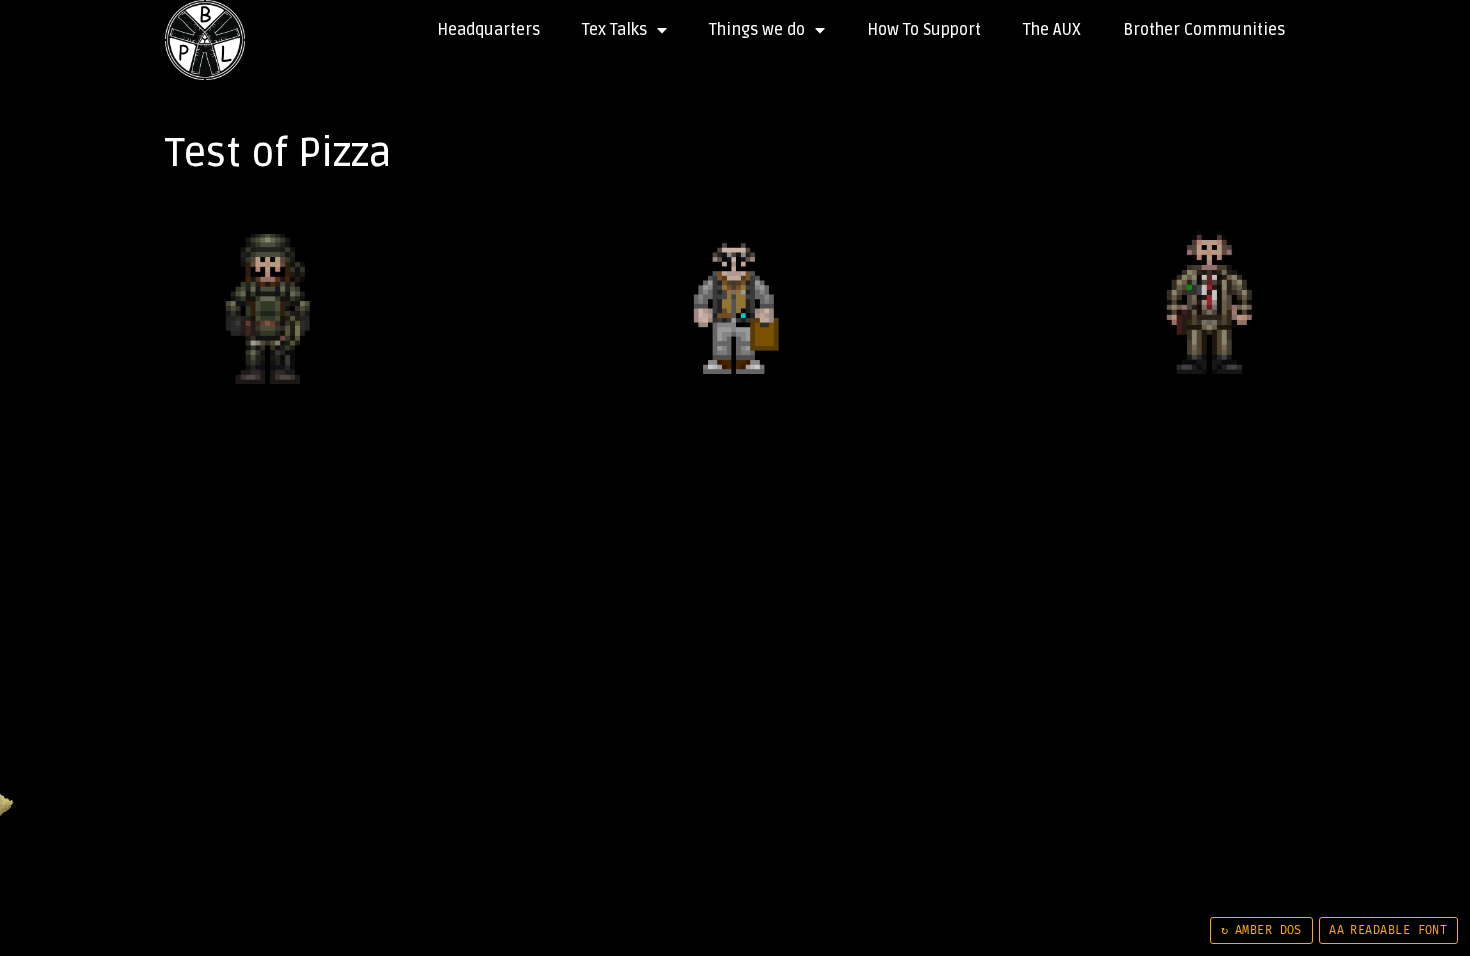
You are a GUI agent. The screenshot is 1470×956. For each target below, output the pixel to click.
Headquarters (488, 30)
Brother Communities (1204, 30)
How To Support (924, 30)
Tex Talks (614, 30)
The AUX (1052, 30)
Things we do (757, 30)
